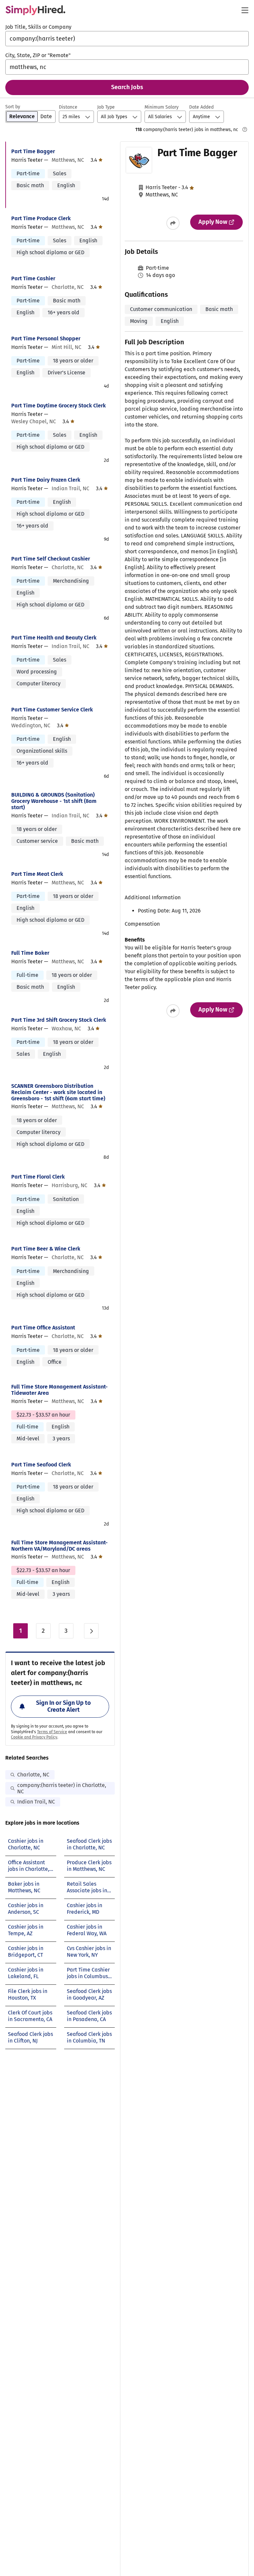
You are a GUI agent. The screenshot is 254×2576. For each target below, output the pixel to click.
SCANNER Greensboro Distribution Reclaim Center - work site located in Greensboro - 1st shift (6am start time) (58, 1092)
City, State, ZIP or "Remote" (38, 55)
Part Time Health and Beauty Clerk (54, 638)
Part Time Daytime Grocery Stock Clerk (59, 406)
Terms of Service (52, 1732)
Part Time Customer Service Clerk (52, 710)
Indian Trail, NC (36, 1802)
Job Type (106, 107)
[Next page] (91, 1631)
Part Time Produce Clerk (41, 218)
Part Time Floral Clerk (38, 1177)
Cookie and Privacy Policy (34, 1737)
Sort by (13, 107)
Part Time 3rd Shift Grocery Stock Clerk (59, 1020)
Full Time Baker (30, 953)
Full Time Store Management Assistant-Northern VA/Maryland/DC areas (60, 1546)
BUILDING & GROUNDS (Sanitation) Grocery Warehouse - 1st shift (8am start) (54, 801)
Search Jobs (127, 87)
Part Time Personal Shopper (46, 339)
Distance (68, 107)
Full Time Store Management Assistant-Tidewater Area (60, 1390)
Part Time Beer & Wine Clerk (46, 1249)
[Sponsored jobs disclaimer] (245, 129)
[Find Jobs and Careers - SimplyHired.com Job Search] (35, 10)
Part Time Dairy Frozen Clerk (46, 480)
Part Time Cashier (33, 278)
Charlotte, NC (33, 1775)
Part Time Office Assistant (43, 1328)
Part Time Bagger (33, 151)
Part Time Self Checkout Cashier (51, 559)
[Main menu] (245, 10)
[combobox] (127, 39)
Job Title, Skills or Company (38, 27)
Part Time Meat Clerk (37, 874)
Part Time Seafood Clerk (41, 1465)
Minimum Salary (162, 107)
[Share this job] (173, 223)
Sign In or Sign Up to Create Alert (63, 1706)
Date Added (201, 107)
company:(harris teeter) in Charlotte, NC (62, 1788)
